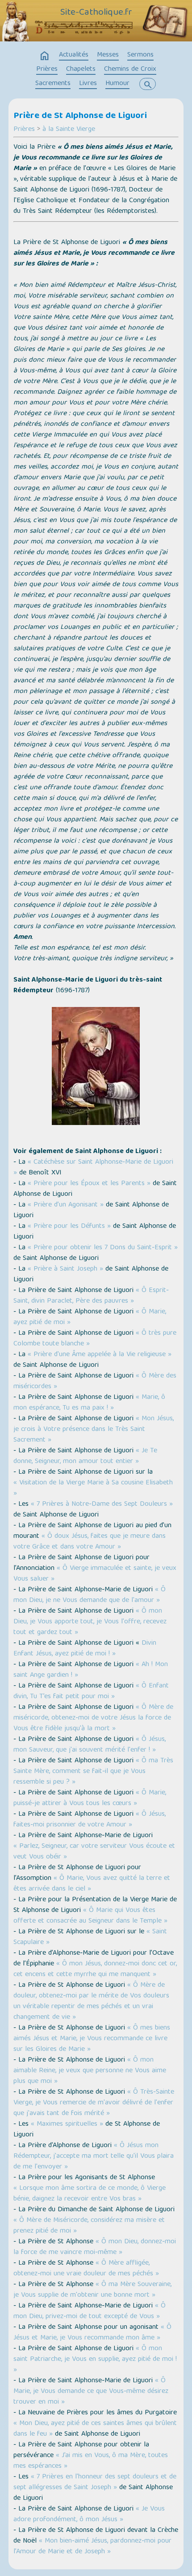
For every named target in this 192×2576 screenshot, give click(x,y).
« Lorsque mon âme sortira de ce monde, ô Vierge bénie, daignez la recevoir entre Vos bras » (90, 2194)
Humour (117, 84)
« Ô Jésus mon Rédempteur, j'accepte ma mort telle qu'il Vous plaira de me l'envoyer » (94, 2156)
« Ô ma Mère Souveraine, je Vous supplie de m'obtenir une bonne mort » (92, 2290)
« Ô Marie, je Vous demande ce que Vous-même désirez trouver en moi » (91, 2392)
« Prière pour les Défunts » (69, 1227)
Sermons (140, 55)
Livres (88, 84)
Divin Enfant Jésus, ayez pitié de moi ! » (85, 1649)
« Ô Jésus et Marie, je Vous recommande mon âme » (92, 2333)
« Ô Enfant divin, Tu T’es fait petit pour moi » (91, 1692)
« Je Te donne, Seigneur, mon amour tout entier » (85, 1456)
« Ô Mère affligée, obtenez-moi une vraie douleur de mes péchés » (86, 2269)
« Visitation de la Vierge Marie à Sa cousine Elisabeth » (93, 1488)
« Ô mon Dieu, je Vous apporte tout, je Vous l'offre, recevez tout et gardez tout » (90, 1622)
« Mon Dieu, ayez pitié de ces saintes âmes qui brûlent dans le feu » (95, 2429)
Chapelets (81, 69)
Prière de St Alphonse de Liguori (80, 116)
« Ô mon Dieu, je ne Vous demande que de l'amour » (90, 1595)
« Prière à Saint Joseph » (65, 1269)
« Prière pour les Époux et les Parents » (89, 1184)
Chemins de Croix (130, 69)
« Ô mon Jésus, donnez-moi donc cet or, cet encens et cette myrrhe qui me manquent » (95, 1969)
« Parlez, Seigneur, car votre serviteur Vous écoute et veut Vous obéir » (94, 1852)
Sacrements (53, 84)
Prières (47, 69)
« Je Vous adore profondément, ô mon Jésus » (89, 2515)
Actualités (74, 55)
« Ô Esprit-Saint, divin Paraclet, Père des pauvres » (91, 1296)
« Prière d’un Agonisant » (66, 1205)
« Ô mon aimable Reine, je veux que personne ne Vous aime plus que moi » (90, 2071)
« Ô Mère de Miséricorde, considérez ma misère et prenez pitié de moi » (89, 2226)
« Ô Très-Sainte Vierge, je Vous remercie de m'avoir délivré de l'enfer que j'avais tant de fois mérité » (94, 2103)
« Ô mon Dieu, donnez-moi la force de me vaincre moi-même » (95, 2247)
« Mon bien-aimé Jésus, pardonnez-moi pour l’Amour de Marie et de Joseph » (92, 2547)
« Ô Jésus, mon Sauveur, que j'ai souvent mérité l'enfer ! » (90, 1745)
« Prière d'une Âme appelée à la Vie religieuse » (100, 1355)
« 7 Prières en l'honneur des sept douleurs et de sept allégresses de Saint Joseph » (95, 2482)
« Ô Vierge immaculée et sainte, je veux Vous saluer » (95, 1574)
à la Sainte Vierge (69, 130)
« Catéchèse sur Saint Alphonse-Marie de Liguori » (93, 1168)
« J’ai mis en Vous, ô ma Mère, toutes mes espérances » (91, 2461)
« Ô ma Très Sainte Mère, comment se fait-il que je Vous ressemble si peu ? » (93, 1772)
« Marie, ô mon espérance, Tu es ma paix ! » (89, 1403)
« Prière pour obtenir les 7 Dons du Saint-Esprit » (103, 1248)
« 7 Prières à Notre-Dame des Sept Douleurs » (102, 1504)
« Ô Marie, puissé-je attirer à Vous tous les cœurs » (90, 1798)
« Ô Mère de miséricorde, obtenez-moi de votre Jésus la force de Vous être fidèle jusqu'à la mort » (93, 1718)
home (45, 56)
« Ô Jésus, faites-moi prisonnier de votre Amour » (90, 1820)
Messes (108, 55)
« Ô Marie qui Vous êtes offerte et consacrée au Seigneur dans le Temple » (90, 1916)
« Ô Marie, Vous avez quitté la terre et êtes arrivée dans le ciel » (92, 1884)
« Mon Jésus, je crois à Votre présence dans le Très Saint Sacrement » (94, 1430)
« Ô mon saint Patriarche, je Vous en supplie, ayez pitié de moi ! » (95, 2360)
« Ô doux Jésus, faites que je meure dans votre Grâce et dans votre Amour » (90, 1542)
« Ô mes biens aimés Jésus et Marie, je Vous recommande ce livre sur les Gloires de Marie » (92, 2039)
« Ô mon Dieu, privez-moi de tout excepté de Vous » (90, 2311)
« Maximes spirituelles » (66, 2124)
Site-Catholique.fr (96, 13)
